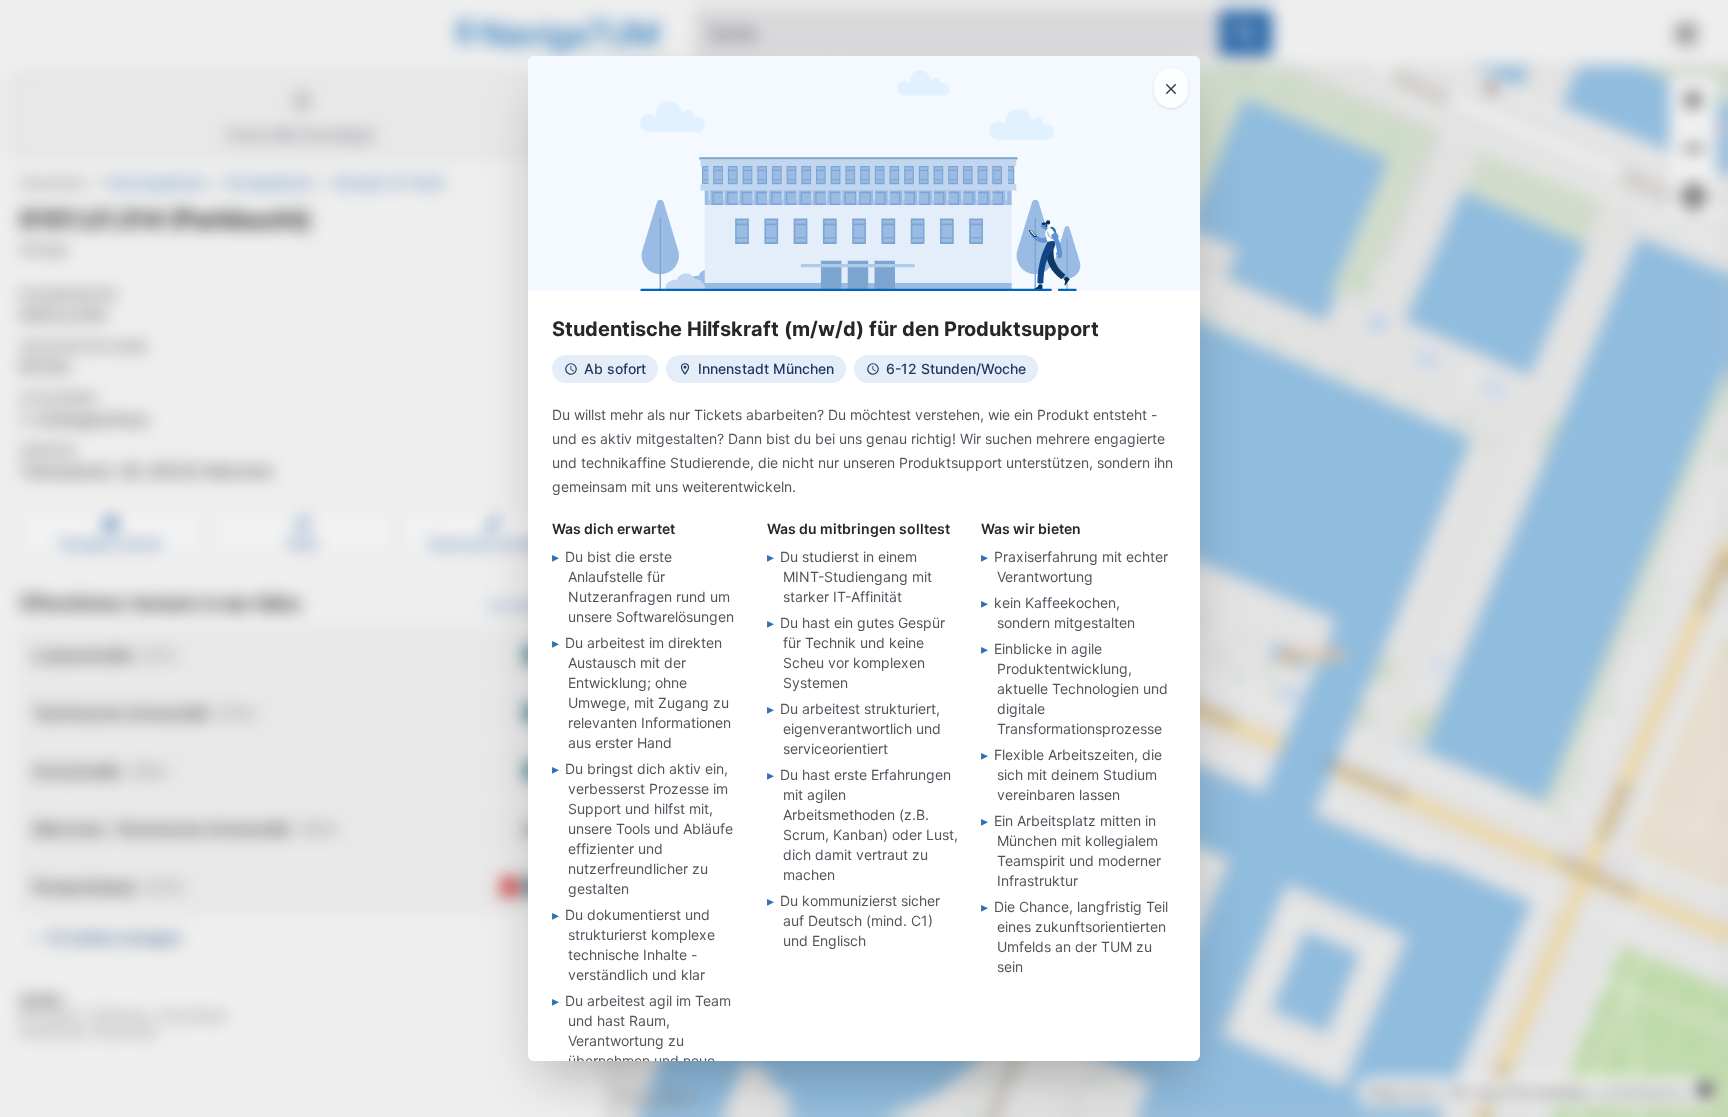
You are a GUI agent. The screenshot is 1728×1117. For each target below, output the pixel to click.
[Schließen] (1171, 88)
